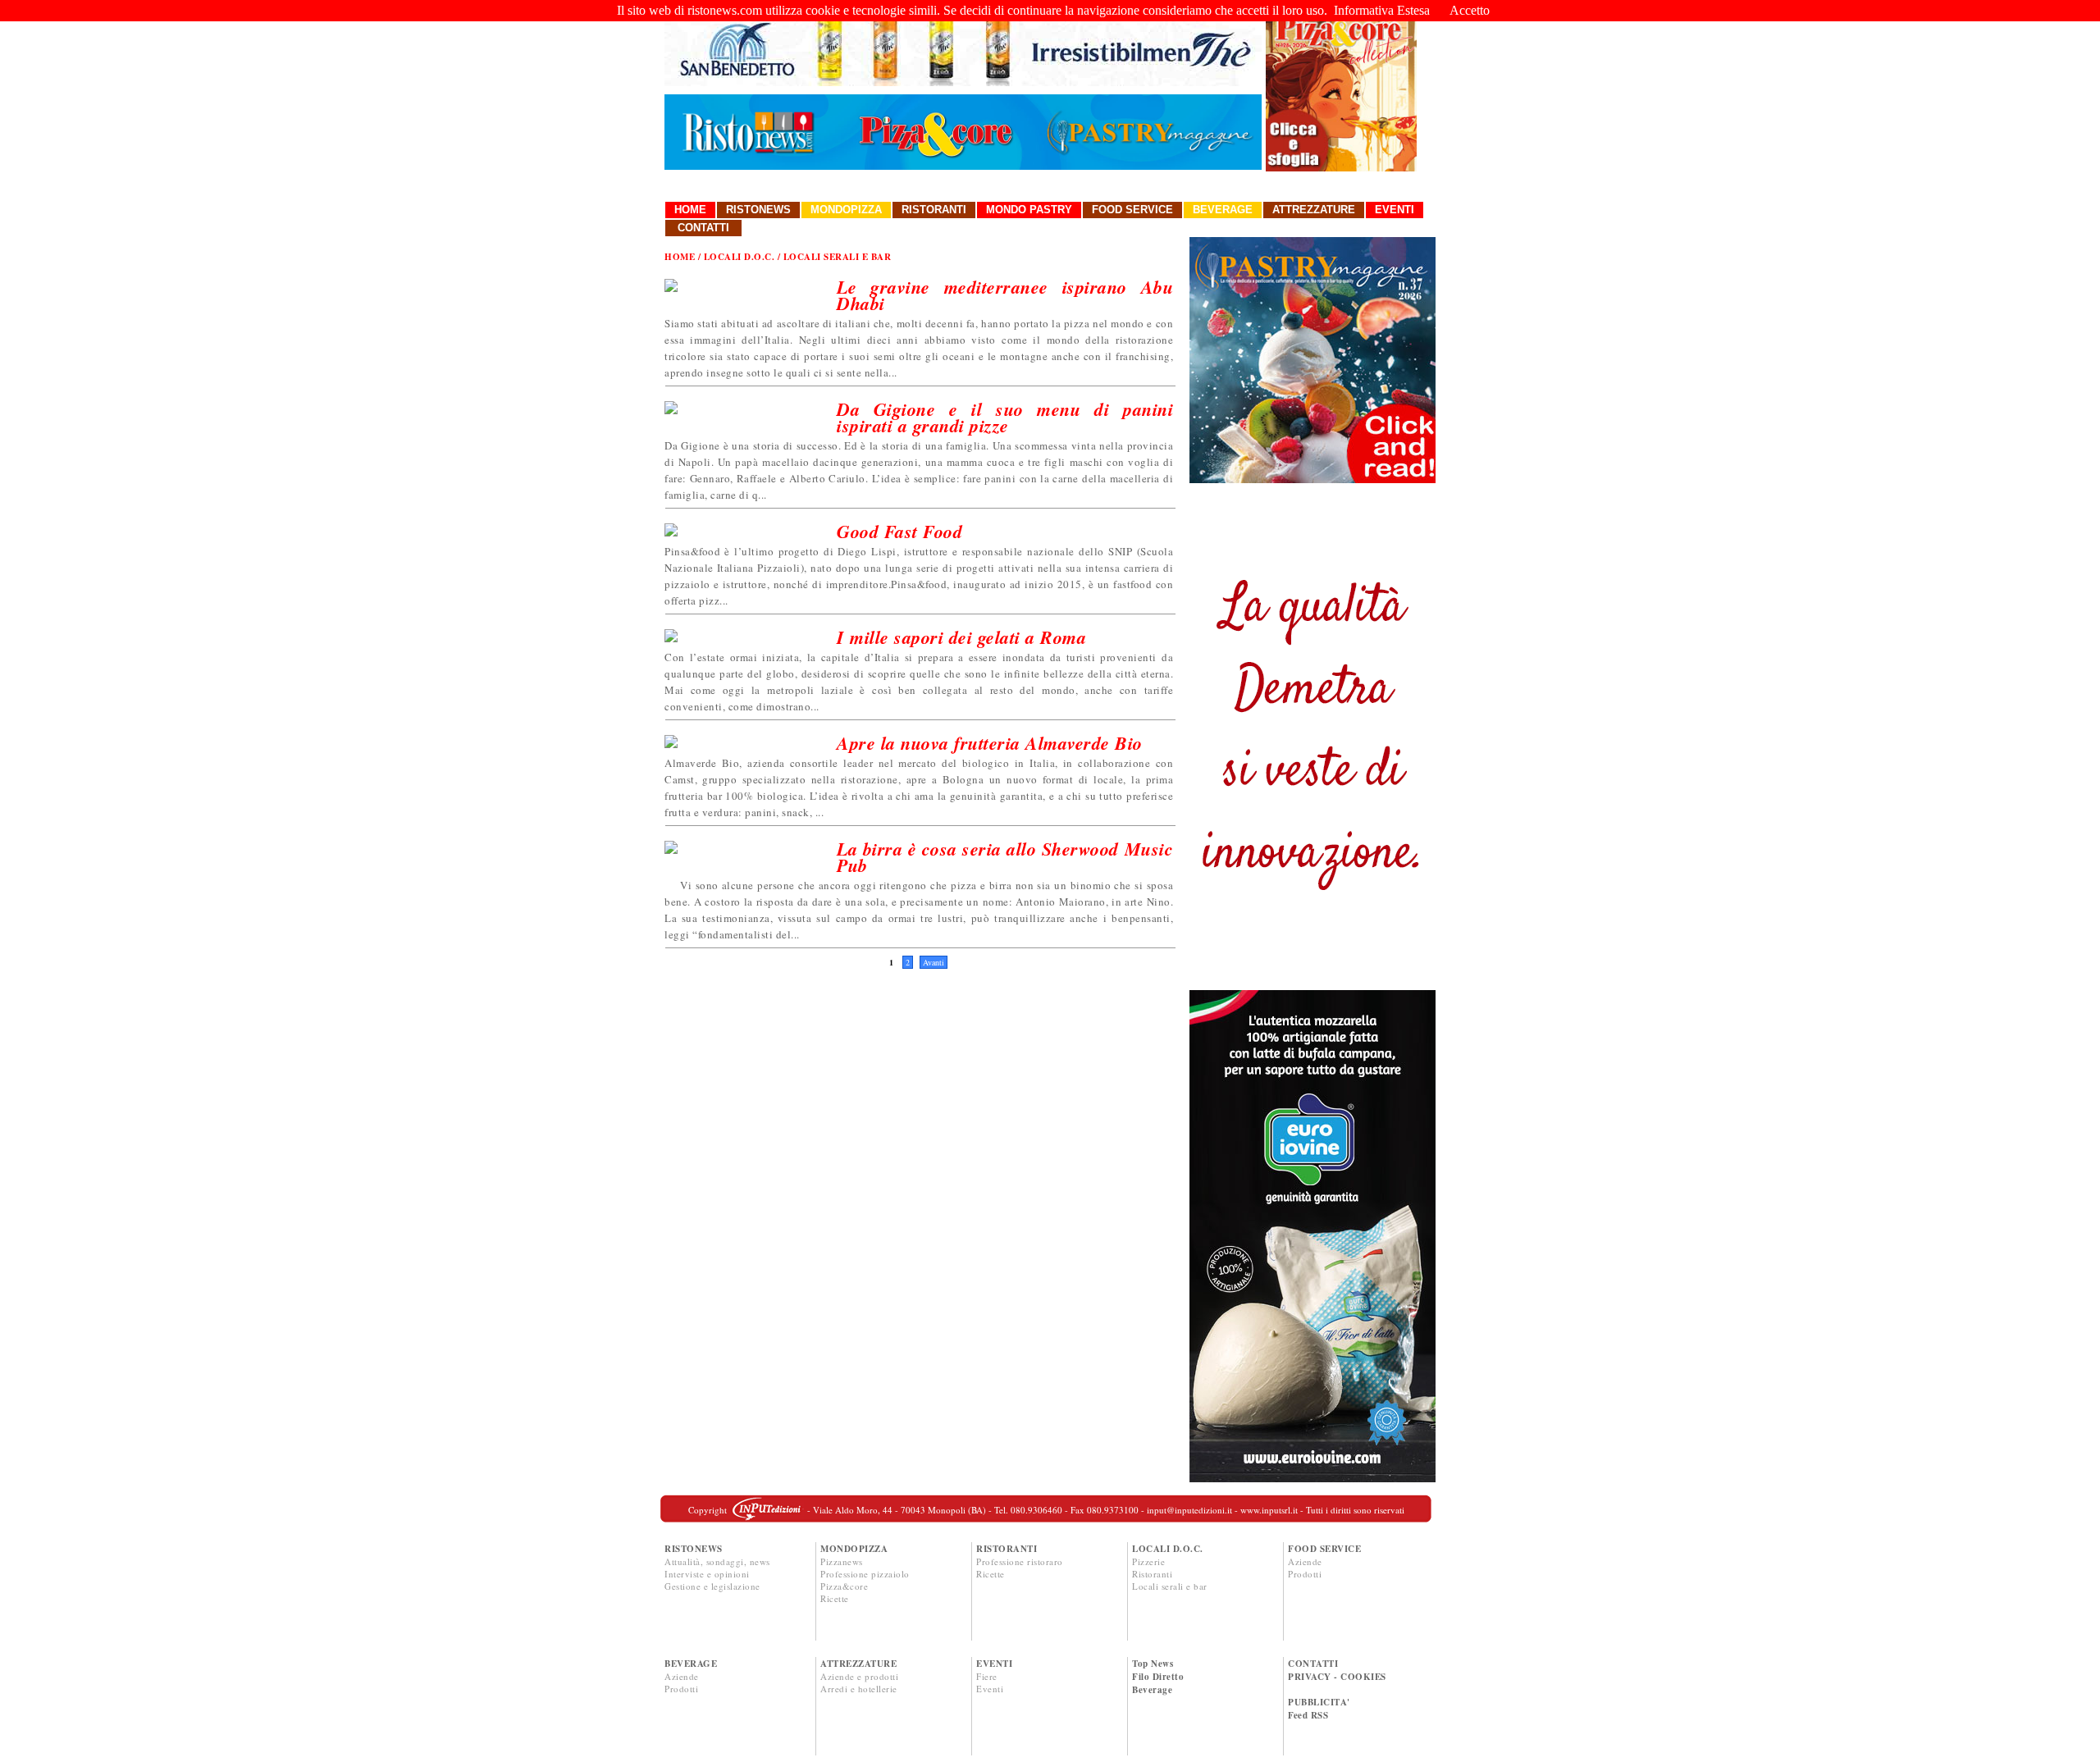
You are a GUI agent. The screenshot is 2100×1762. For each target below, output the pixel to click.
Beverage (1223, 210)
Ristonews (758, 210)
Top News (1153, 1664)
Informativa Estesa (1382, 10)
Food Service (1132, 210)
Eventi (1395, 210)
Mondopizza (846, 210)
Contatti (703, 228)
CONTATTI (1313, 1664)
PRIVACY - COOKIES (1337, 1677)
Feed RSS (1308, 1715)
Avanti (934, 962)
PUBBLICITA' (1319, 1702)
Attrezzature (1314, 210)
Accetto (1470, 10)
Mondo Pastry (1029, 210)
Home (690, 210)
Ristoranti (934, 210)
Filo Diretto (1158, 1677)
